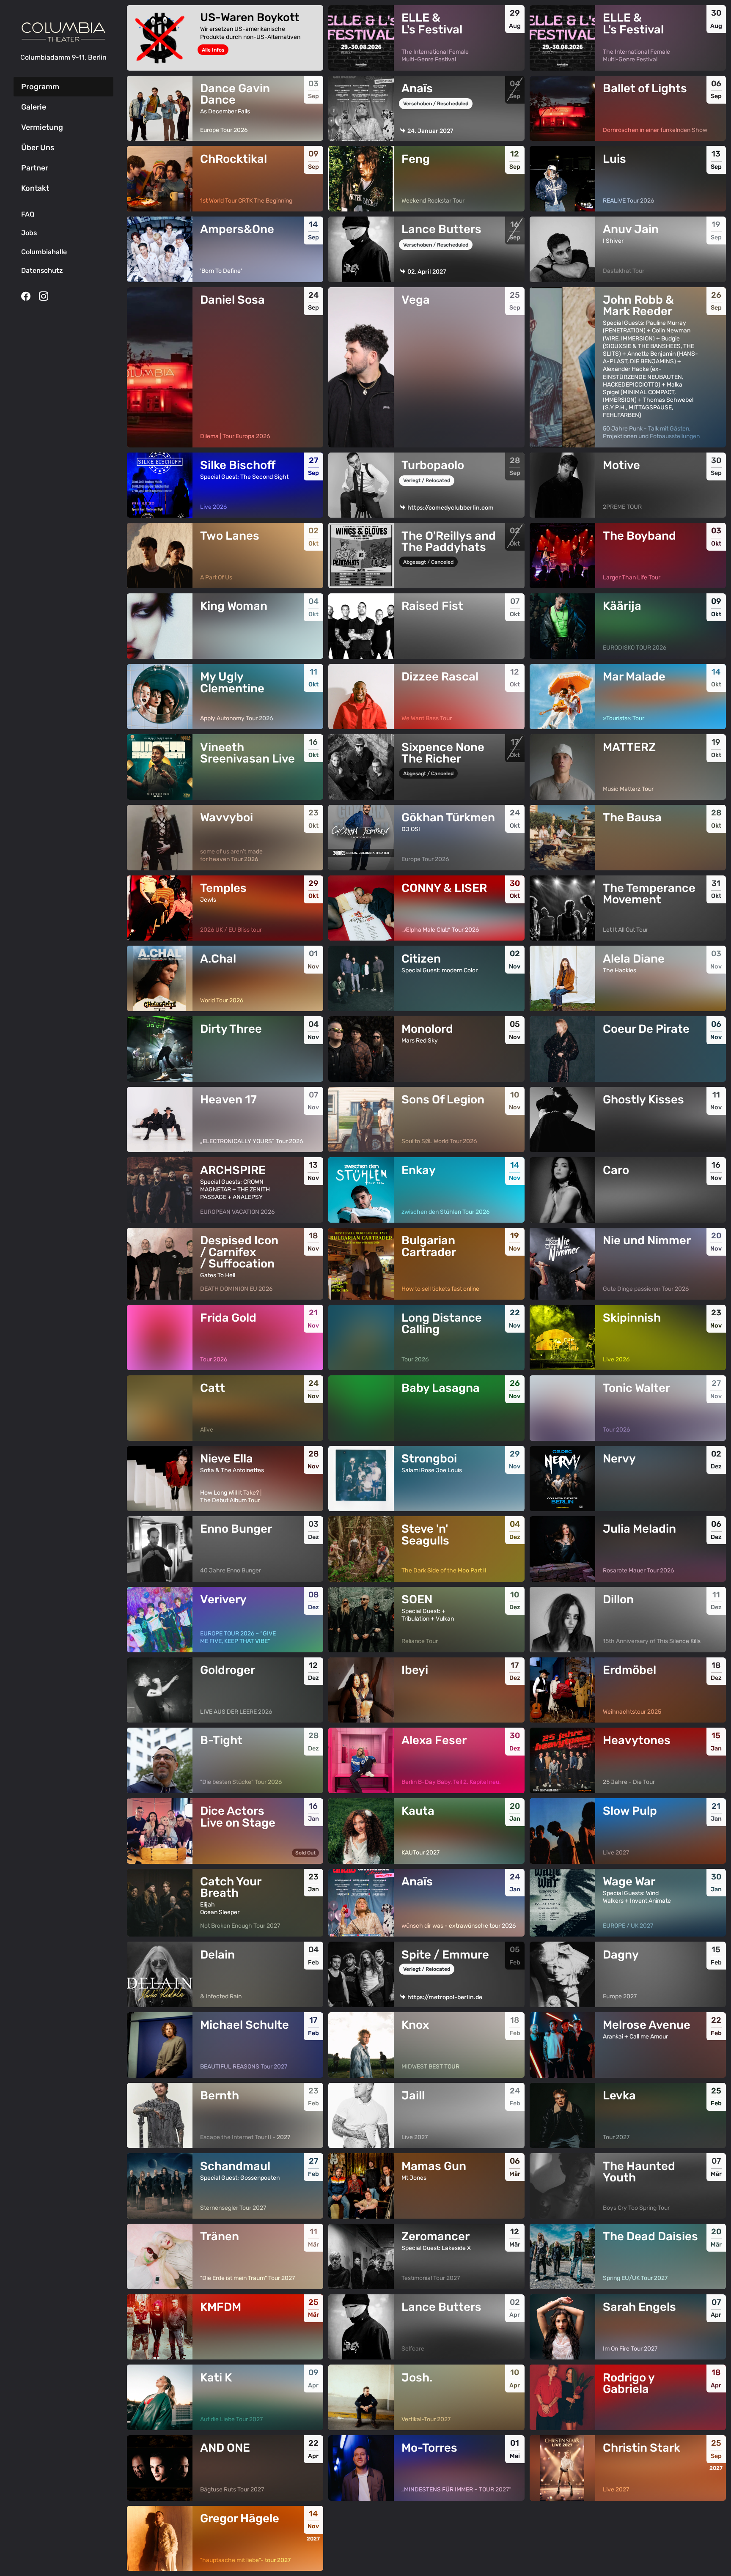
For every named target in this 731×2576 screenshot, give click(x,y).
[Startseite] (63, 32)
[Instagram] (44, 296)
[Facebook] (26, 296)
